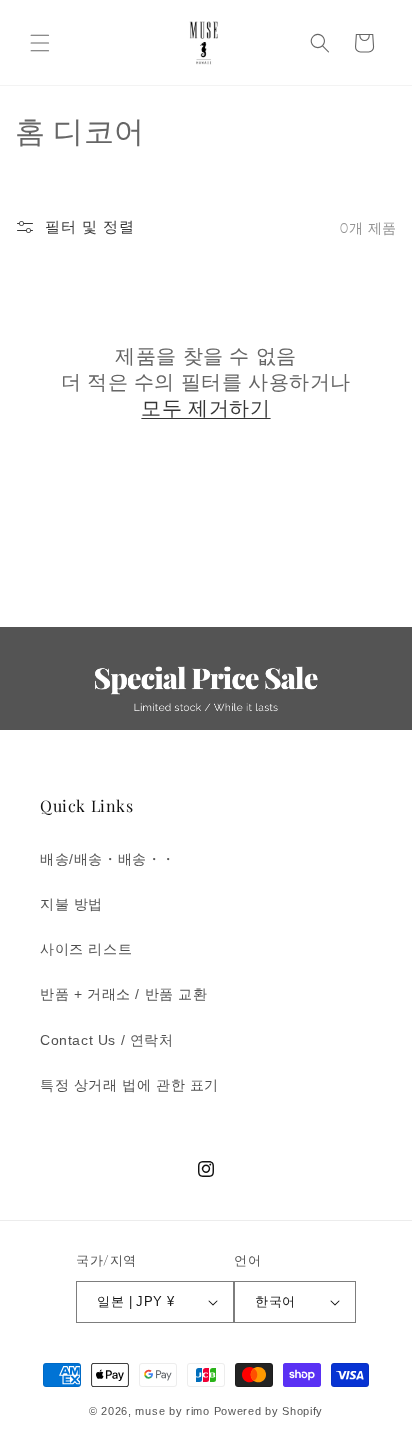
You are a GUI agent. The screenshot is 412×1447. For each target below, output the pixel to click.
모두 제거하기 (205, 407)
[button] (40, 43)
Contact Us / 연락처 (107, 1040)
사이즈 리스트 (86, 949)
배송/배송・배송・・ (108, 859)
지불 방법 (71, 904)
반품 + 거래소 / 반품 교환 (124, 994)
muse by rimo (174, 1411)
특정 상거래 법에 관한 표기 (129, 1085)
